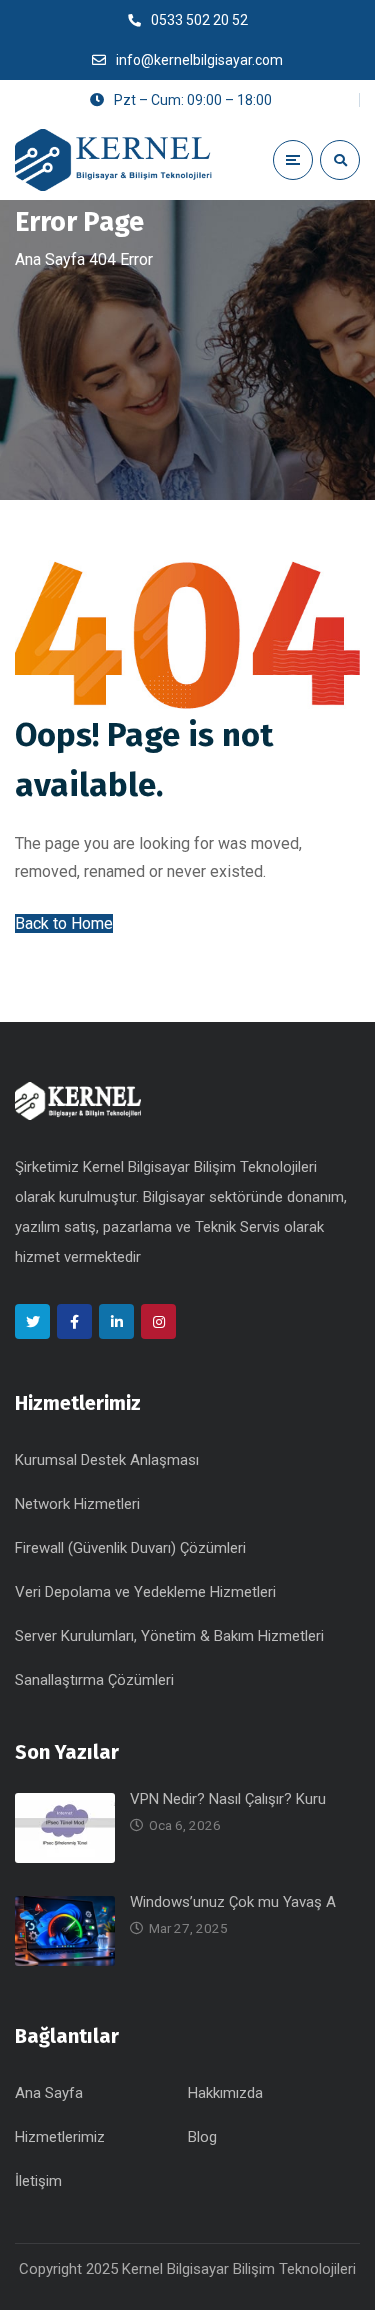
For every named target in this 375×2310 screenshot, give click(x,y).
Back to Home (64, 923)
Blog (202, 2137)
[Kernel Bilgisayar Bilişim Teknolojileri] (115, 160)
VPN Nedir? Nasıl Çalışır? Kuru (228, 1799)
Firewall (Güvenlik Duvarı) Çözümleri (130, 1548)
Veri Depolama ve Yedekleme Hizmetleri (145, 1592)
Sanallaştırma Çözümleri (94, 1680)
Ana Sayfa (50, 259)
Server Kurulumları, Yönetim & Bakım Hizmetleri (169, 1636)
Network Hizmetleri (77, 1504)
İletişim (38, 2181)
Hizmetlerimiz (60, 2137)
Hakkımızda (225, 2093)
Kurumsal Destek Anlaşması (107, 1460)
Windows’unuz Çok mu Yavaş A (233, 1902)
